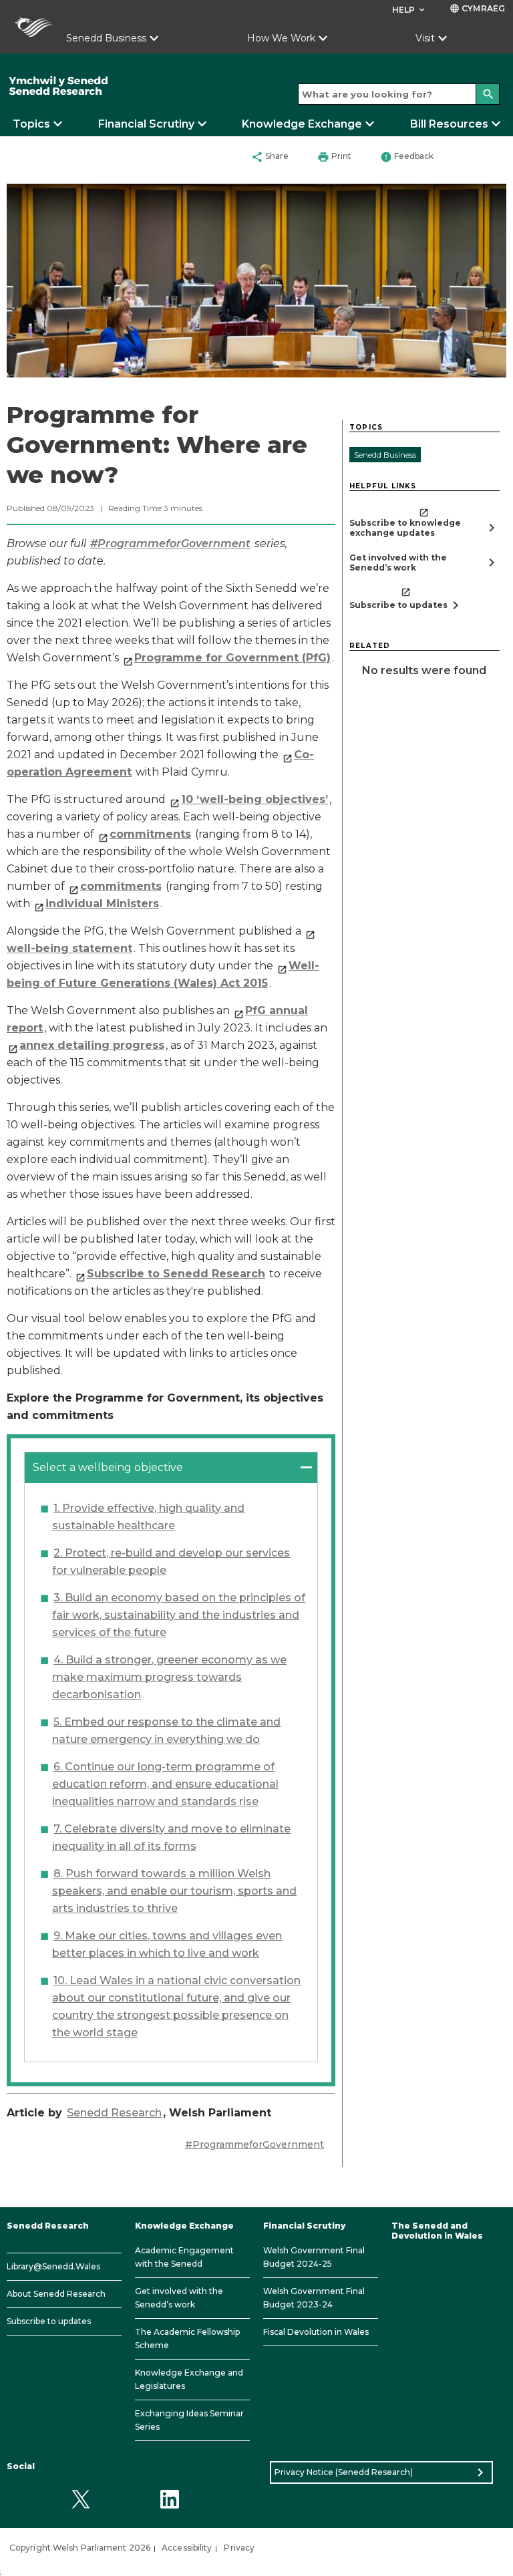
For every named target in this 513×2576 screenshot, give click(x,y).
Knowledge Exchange (302, 124)
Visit (425, 38)
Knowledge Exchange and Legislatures (189, 2379)
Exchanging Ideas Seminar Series (189, 2420)
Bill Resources (449, 124)
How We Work (281, 38)
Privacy (239, 2548)
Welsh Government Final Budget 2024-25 (314, 2257)
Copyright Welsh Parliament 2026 (80, 2548)
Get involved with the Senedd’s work (179, 2298)
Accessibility (187, 2548)
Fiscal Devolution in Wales (316, 2332)
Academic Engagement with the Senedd (184, 2257)
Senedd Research (114, 2113)
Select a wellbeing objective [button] (108, 1467)
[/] (107, 86)
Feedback (407, 157)
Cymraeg (477, 8)
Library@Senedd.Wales (53, 2266)
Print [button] (334, 157)
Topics (31, 124)
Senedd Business (106, 38)
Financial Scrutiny (146, 124)
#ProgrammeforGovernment (254, 2144)
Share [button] (270, 157)
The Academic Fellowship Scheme (187, 2339)
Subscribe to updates (49, 2321)
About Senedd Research (56, 2294)
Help (410, 10)
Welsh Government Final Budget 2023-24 (314, 2298)
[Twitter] (80, 2500)
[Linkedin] (169, 2500)
